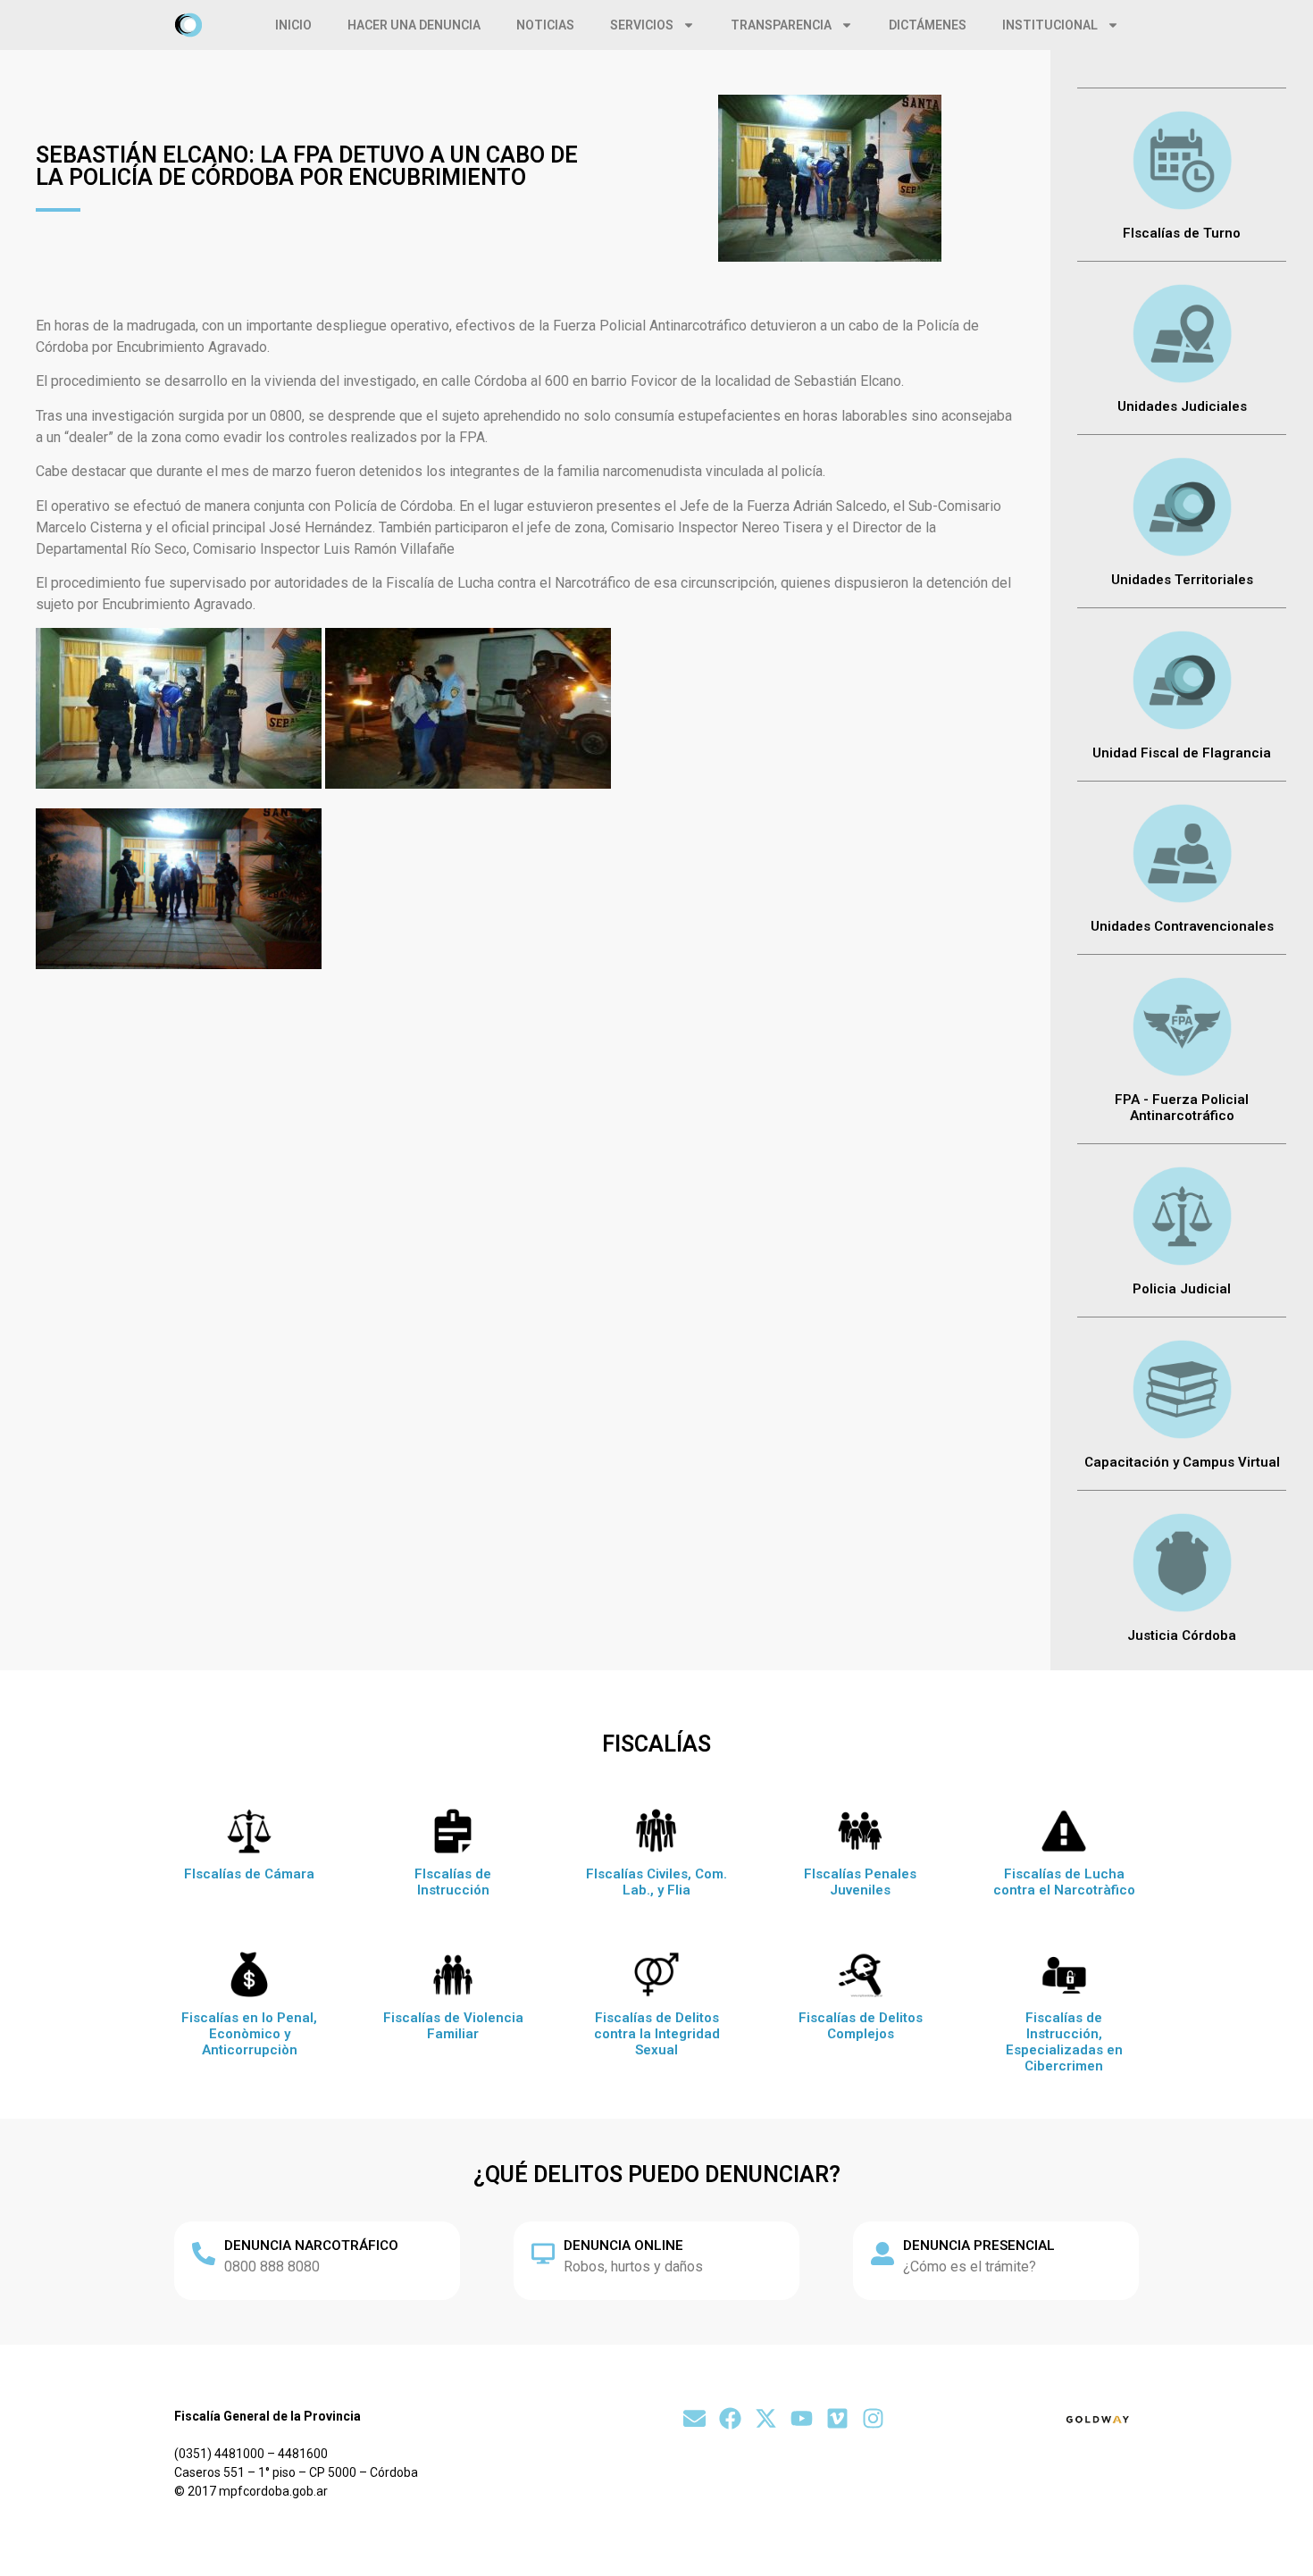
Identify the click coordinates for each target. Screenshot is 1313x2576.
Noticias (545, 25)
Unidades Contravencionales (1182, 926)
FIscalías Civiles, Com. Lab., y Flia (656, 1882)
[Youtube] (802, 2418)
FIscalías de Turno (1182, 233)
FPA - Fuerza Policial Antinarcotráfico (1182, 1108)
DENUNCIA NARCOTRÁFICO (311, 2246)
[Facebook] (730, 2418)
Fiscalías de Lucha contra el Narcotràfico (1064, 1882)
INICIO (293, 25)
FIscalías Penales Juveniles (860, 1882)
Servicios (642, 25)
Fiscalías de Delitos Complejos (861, 2026)
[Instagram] (873, 2418)
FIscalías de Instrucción (453, 1882)
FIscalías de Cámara (249, 1874)
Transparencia (781, 25)
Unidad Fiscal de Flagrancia (1182, 753)
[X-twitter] (766, 2418)
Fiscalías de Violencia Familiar (453, 2026)
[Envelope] (694, 2418)
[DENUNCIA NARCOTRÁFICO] (204, 2254)
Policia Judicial (1182, 1289)
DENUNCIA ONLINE (623, 2246)
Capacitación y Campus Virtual (1182, 1462)
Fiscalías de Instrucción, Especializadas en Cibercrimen (1064, 2042)
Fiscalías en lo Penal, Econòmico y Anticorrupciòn (249, 2034)
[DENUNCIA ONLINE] (543, 2254)
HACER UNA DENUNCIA (414, 25)
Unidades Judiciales (1182, 406)
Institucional (1050, 25)
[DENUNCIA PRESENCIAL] (882, 2254)
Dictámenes (928, 25)
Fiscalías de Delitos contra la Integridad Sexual (657, 2034)
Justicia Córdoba (1182, 1635)
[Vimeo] (837, 2418)
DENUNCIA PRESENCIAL (979, 2246)
